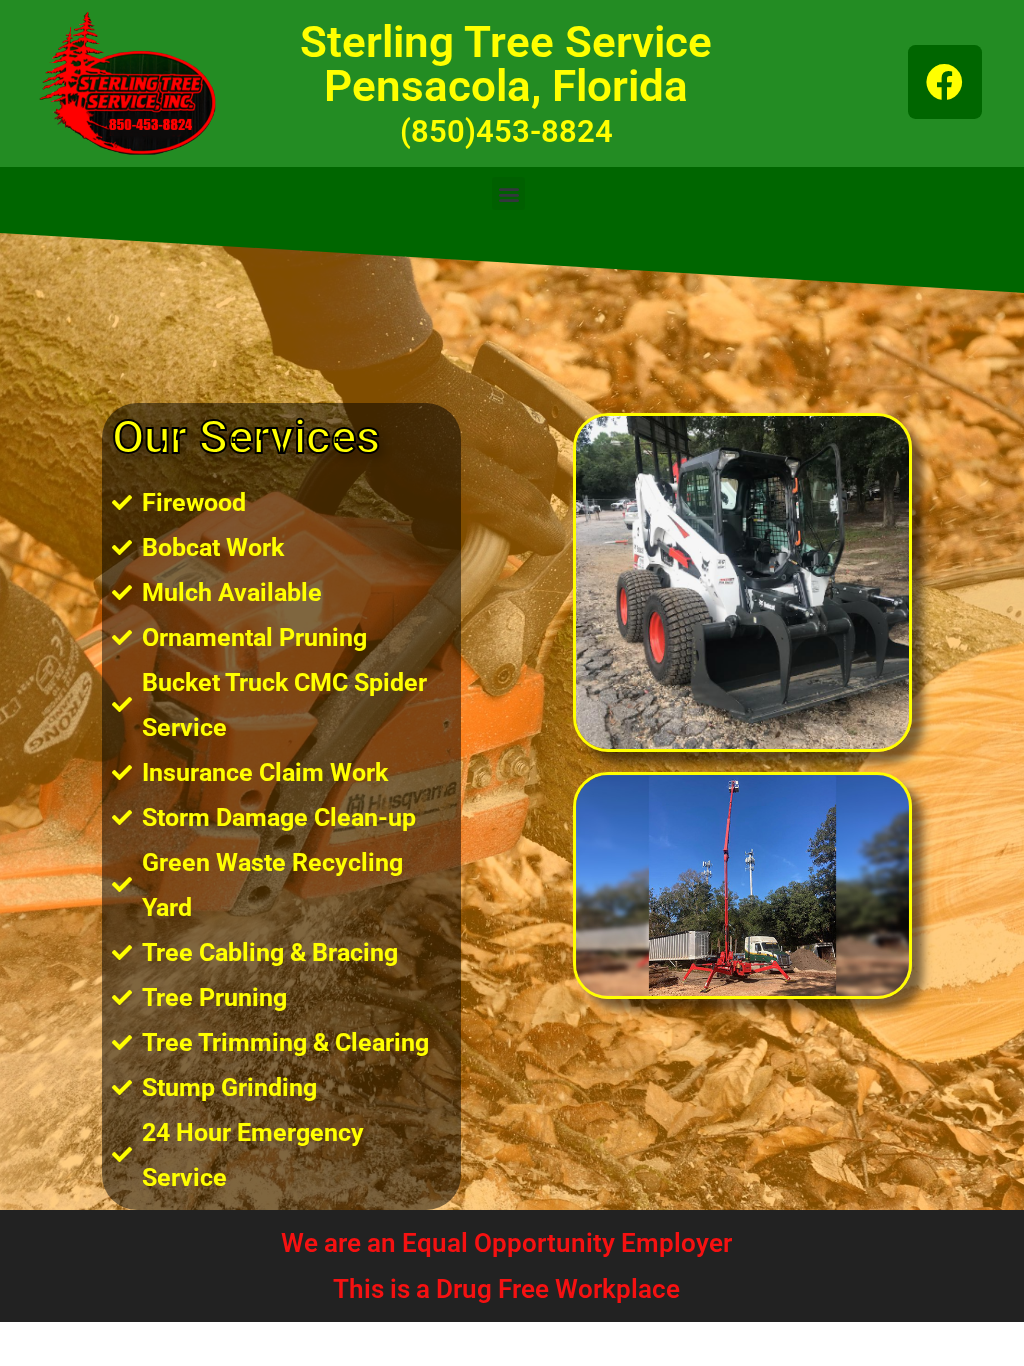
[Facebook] (945, 82)
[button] (508, 193)
